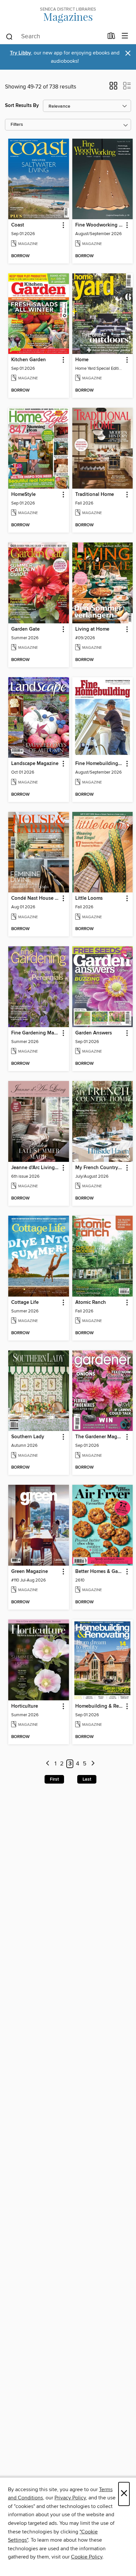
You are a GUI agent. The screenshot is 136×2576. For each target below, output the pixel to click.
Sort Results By (22, 105)
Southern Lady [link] (28, 1437)
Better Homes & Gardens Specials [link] (100, 1572)
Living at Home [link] (92, 629)
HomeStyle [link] (23, 495)
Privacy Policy (70, 2498)
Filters (17, 125)
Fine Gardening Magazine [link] (35, 1033)
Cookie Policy (87, 2557)
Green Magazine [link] (30, 1572)
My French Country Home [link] (100, 1168)
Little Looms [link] (89, 898)
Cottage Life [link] (25, 1303)
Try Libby (20, 53)
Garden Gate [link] (25, 629)
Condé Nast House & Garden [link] (35, 898)
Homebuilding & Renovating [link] (100, 1706)
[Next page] (93, 1764)
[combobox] (54, 37)
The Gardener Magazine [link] (100, 1437)
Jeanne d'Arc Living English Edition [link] (35, 1168)
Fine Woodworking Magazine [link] (100, 225)
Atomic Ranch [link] (91, 1303)
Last (87, 1779)
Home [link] (82, 360)
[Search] (9, 36)
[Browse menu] (125, 36)
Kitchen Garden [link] (29, 360)
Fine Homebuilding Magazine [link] (100, 764)
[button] (113, 88)
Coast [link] (18, 225)
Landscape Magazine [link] (35, 764)
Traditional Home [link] (95, 495)
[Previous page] (48, 1764)
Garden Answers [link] (94, 1033)
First (54, 1779)
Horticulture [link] (25, 1706)
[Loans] (111, 37)
